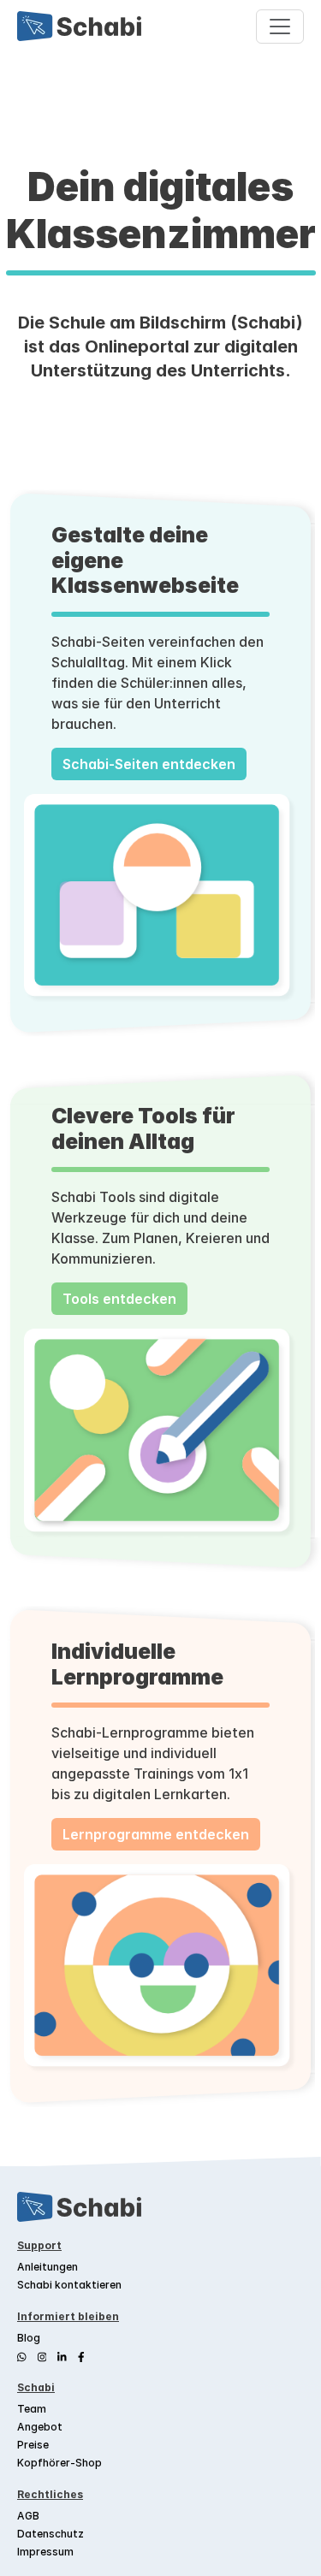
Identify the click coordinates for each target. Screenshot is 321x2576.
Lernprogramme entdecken (156, 1834)
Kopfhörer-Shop (59, 2463)
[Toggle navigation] (280, 27)
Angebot (40, 2427)
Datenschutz (51, 2534)
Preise (33, 2445)
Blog (29, 2338)
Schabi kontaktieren (69, 2285)
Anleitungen (48, 2267)
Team (32, 2409)
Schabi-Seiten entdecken (149, 764)
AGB (28, 2516)
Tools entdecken (119, 1299)
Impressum (45, 2552)
